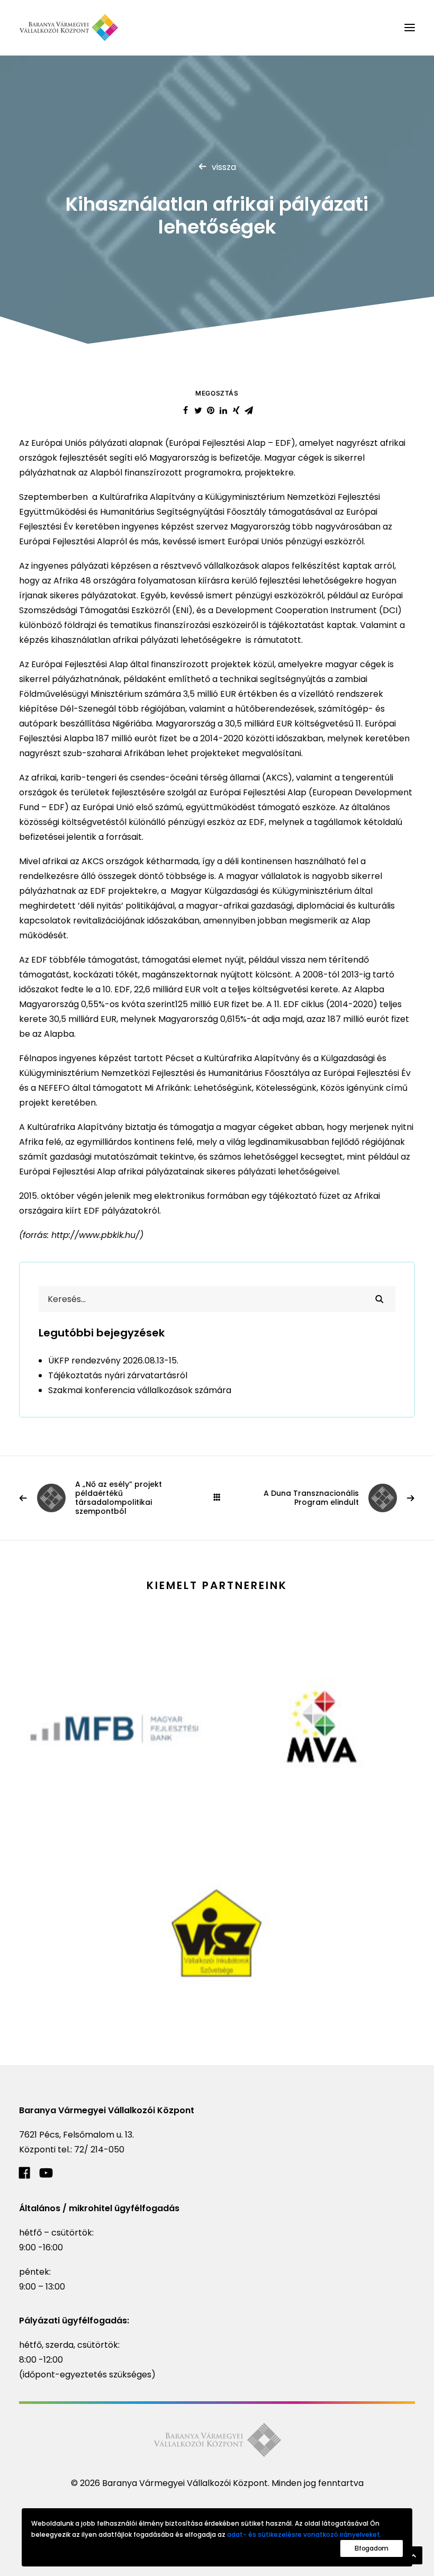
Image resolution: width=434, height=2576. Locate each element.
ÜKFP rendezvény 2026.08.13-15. (113, 1361)
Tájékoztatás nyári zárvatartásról (118, 1375)
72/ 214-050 (99, 2149)
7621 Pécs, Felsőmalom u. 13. (76, 2135)
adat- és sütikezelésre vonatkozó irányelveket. (304, 2534)
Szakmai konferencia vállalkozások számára (140, 1390)
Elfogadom (372, 2548)
